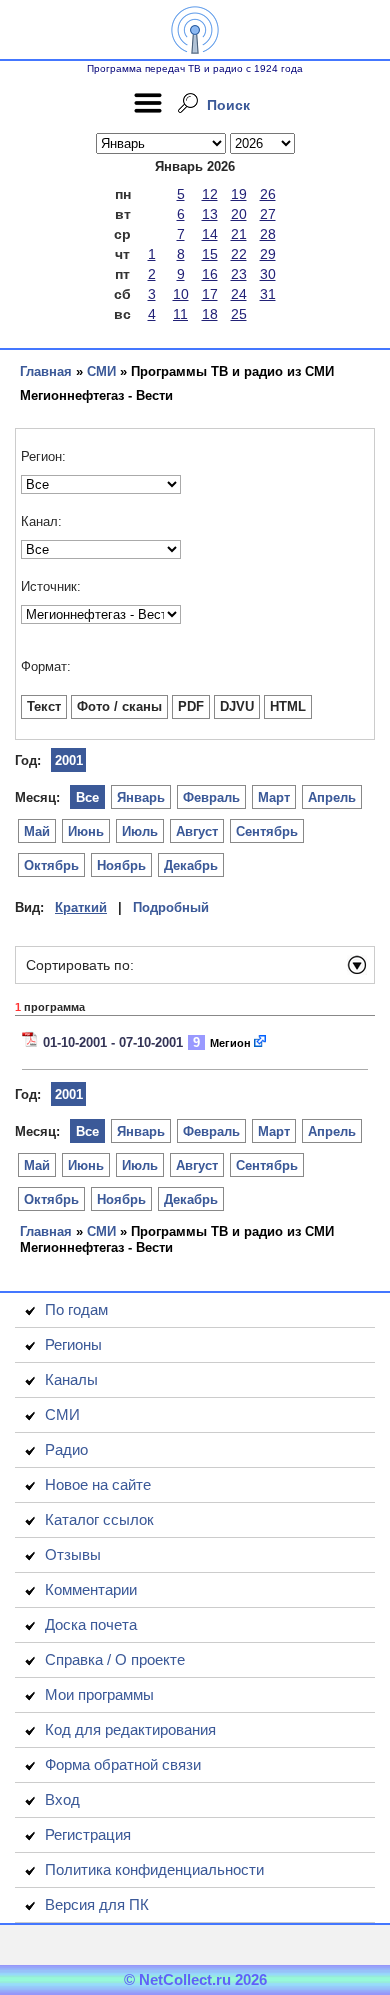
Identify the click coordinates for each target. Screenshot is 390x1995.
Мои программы (99, 1694)
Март (274, 797)
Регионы (73, 1344)
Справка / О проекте (115, 1659)
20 (239, 214)
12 (210, 194)
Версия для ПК (97, 1904)
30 (268, 274)
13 (210, 214)
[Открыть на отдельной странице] (261, 1042)
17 (210, 294)
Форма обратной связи (123, 1764)
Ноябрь (121, 865)
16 (210, 274)
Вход (62, 1799)
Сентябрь (267, 831)
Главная (46, 371)
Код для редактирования (130, 1729)
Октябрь (51, 865)
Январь (141, 797)
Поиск (228, 105)
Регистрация (88, 1834)
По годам (76, 1309)
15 (210, 254)
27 (268, 214)
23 (239, 274)
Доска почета (91, 1624)
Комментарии (91, 1589)
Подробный (171, 907)
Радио (66, 1449)
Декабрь (191, 865)
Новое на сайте (98, 1484)
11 (180, 314)
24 (239, 294)
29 (268, 254)
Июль (140, 831)
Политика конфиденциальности (154, 1869)
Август (197, 831)
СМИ (101, 371)
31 (268, 294)
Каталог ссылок (99, 1519)
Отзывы (73, 1554)
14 (210, 234)
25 (239, 314)
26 (268, 194)
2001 (69, 760)
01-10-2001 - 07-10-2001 (113, 1042)
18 (210, 314)
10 (181, 294)
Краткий (81, 907)
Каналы (71, 1379)
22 (239, 254)
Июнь (86, 831)
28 (268, 234)
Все (87, 797)
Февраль (211, 797)
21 (239, 234)
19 (239, 194)
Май (37, 831)
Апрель (332, 797)
